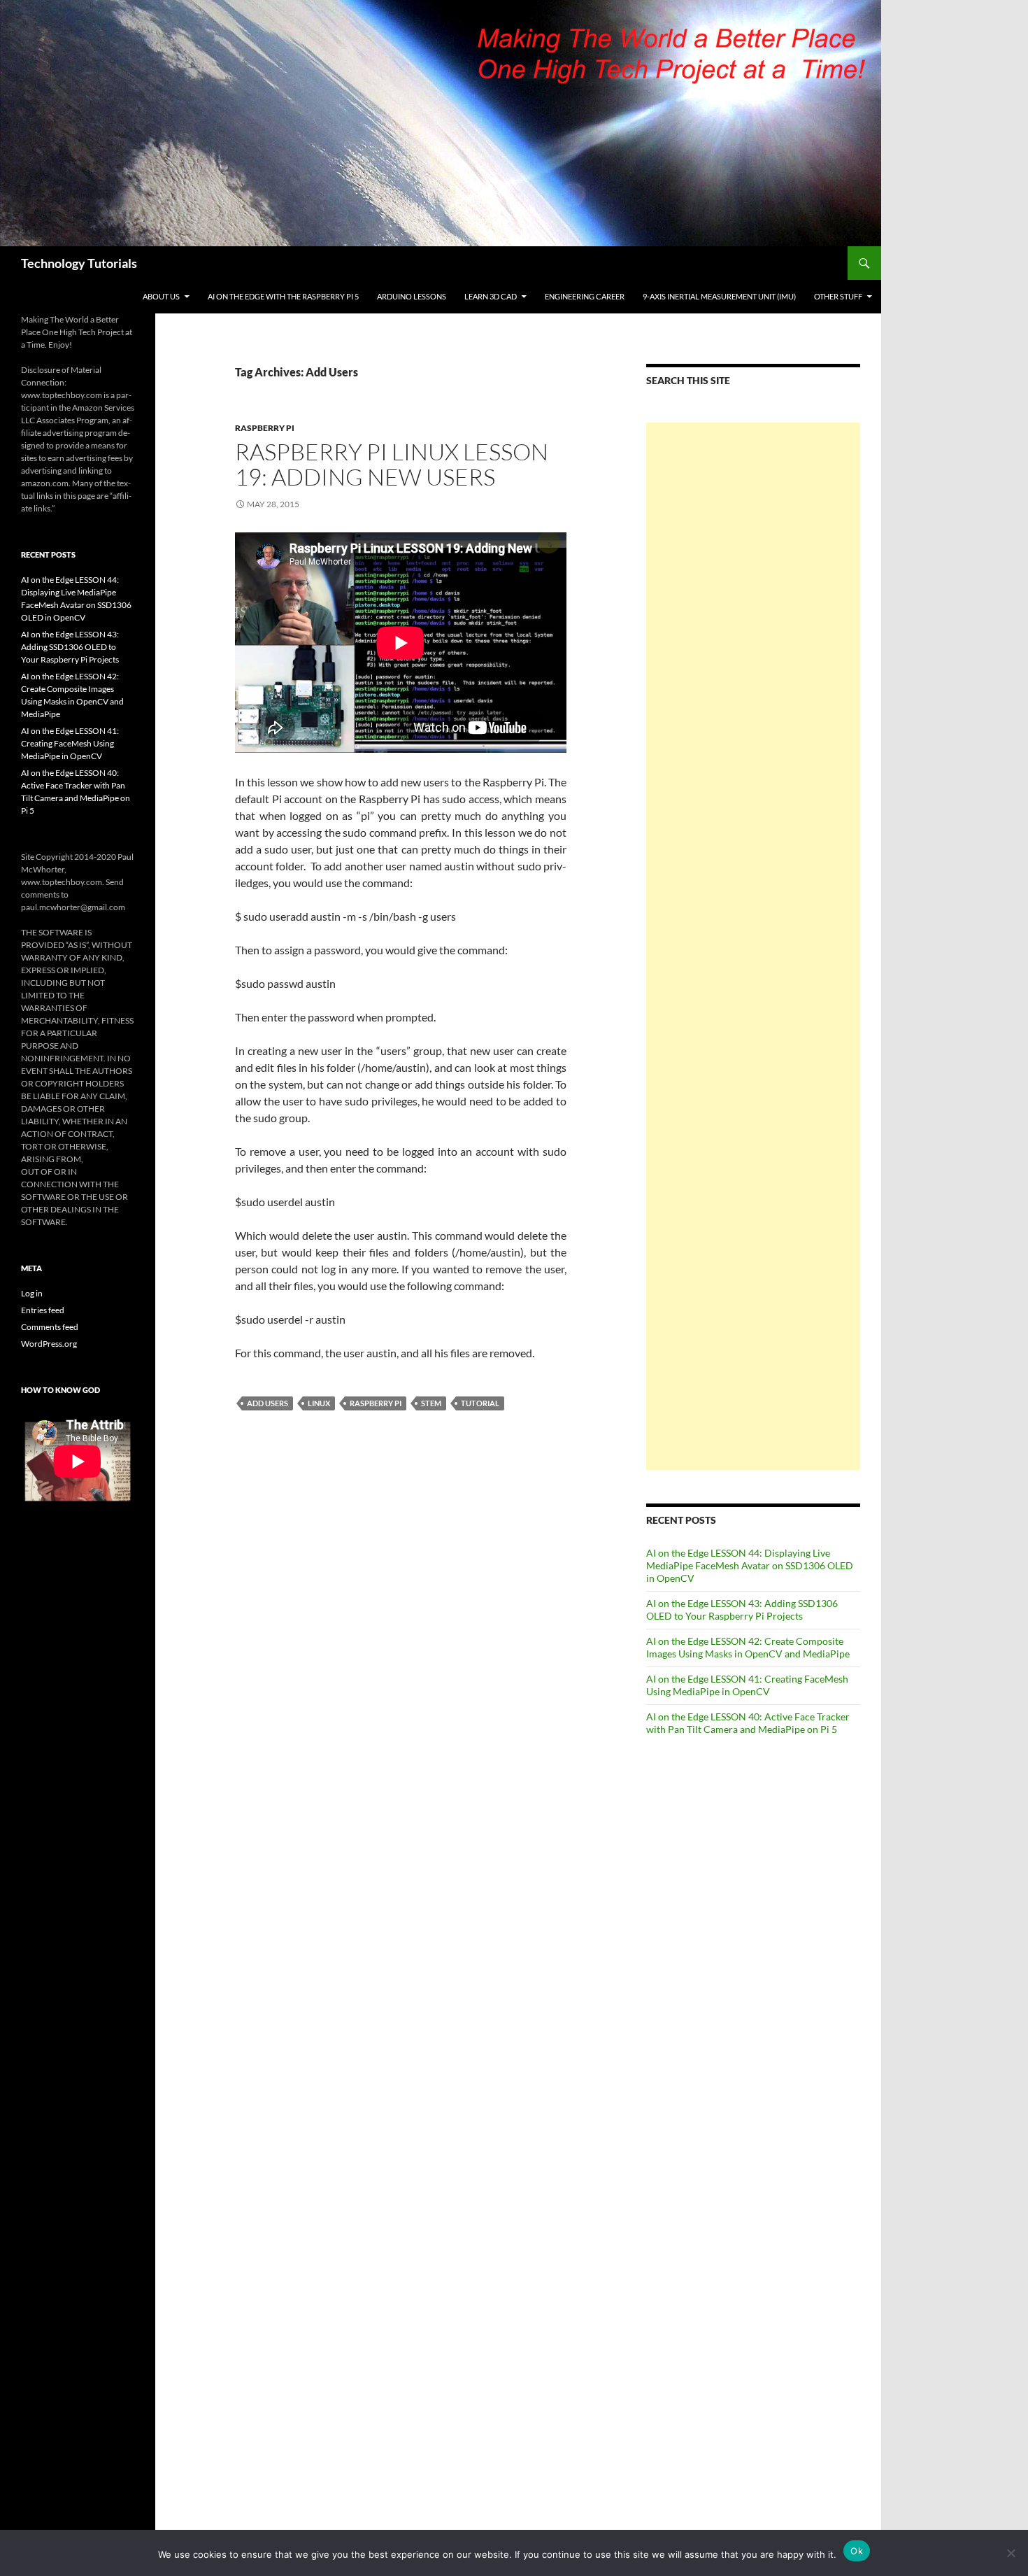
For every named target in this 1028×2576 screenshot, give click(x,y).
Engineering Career (585, 296)
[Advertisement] (753, 946)
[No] (1011, 2553)
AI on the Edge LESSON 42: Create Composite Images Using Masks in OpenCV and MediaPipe (748, 1647)
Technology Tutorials (79, 263)
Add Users (267, 1403)
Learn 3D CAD (491, 296)
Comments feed (50, 1327)
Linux (319, 1403)
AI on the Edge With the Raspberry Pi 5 (283, 296)
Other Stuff (838, 296)
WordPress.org (49, 1344)
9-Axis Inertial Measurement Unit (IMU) (719, 296)
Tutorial (480, 1403)
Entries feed (43, 1310)
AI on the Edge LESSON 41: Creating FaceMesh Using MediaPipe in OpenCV (747, 1685)
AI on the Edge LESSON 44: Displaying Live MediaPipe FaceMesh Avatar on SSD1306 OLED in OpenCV (750, 1565)
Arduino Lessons (412, 296)
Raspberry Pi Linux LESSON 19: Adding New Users (392, 464)
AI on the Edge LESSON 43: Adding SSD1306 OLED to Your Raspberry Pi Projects (742, 1609)
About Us (161, 296)
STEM (431, 1403)
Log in (32, 1293)
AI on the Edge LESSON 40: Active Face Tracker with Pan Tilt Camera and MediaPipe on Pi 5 (748, 1723)
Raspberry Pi (265, 428)
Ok (857, 2551)
